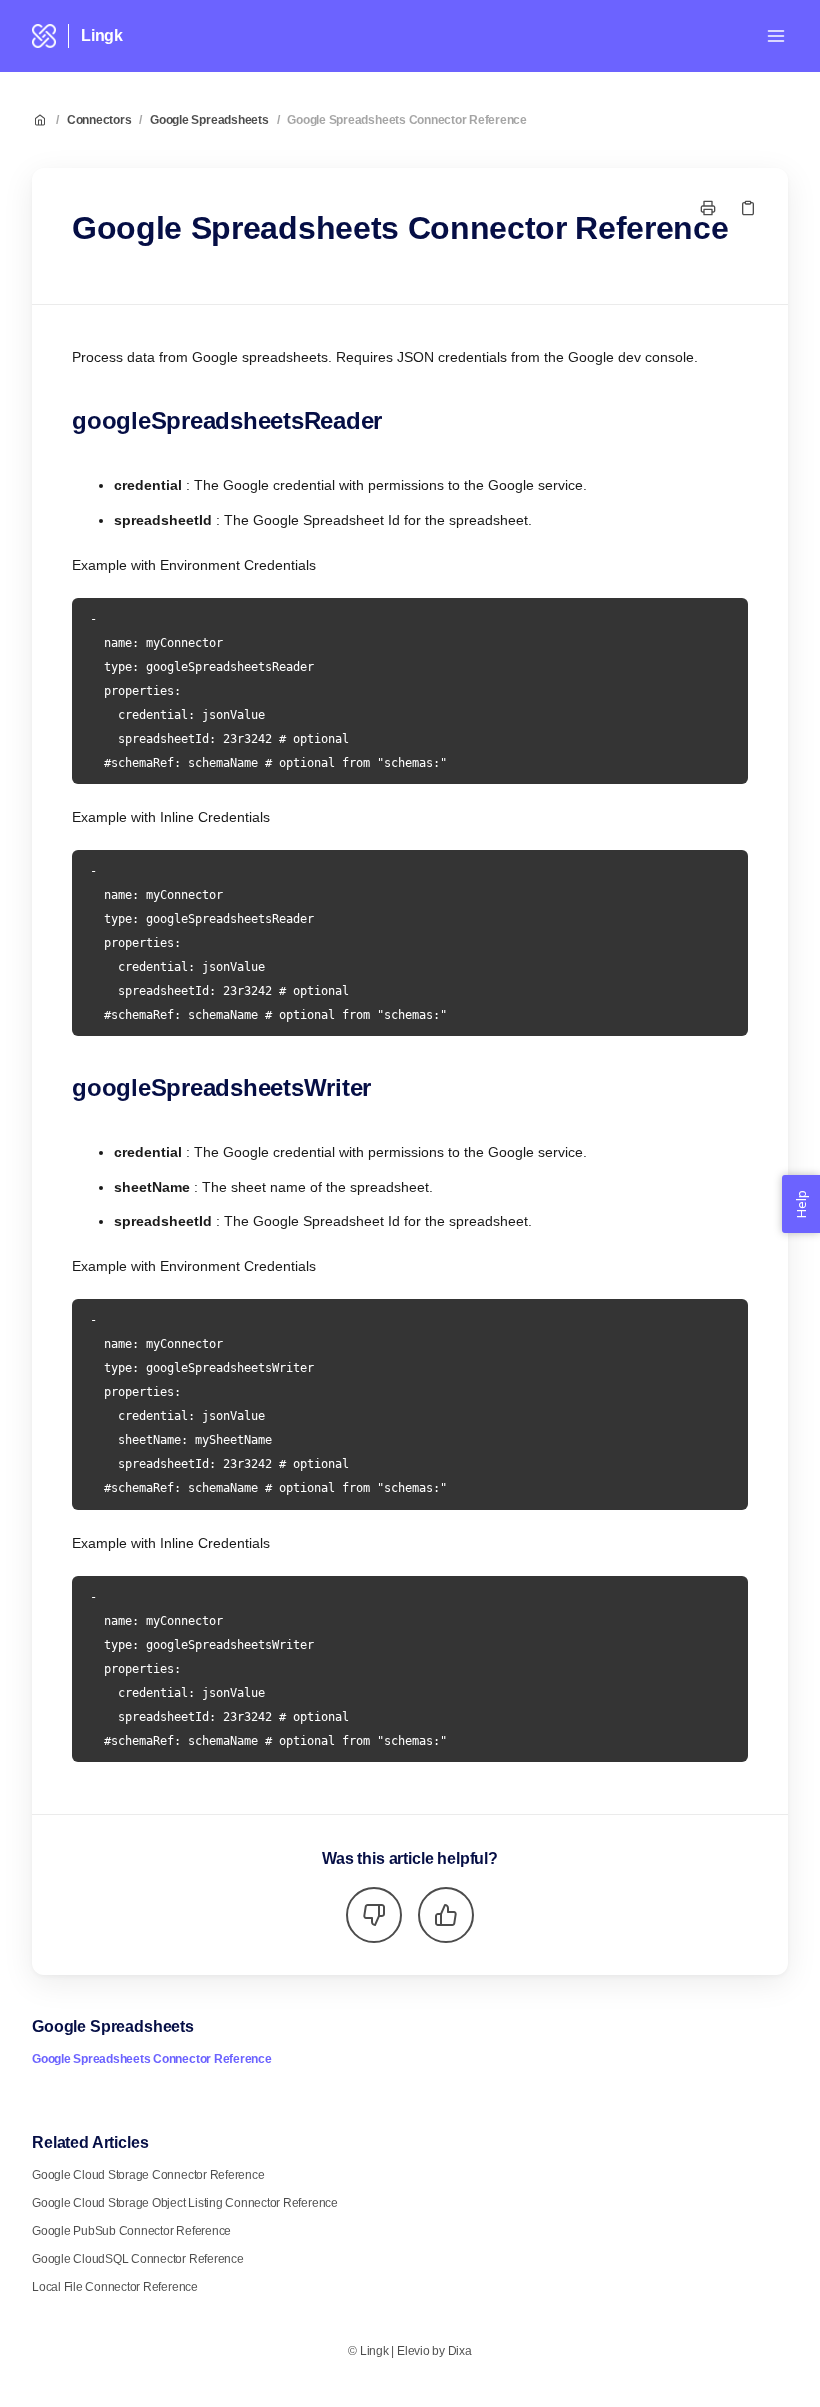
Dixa (460, 2351)
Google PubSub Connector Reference (131, 2231)
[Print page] (708, 208)
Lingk (102, 35)
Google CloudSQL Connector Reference (138, 2259)
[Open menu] (776, 36)
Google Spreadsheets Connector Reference (407, 120)
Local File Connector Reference (115, 2287)
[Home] (44, 36)
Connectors (99, 120)
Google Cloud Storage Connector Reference (148, 2175)
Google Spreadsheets (209, 120)
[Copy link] (748, 208)
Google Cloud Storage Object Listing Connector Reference (185, 2203)
